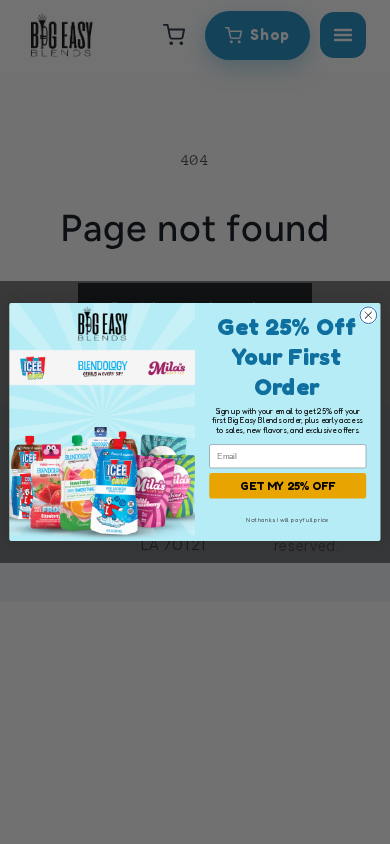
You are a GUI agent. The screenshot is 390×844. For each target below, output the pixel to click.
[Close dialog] (368, 315)
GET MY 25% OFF (288, 485)
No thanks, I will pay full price (287, 520)
